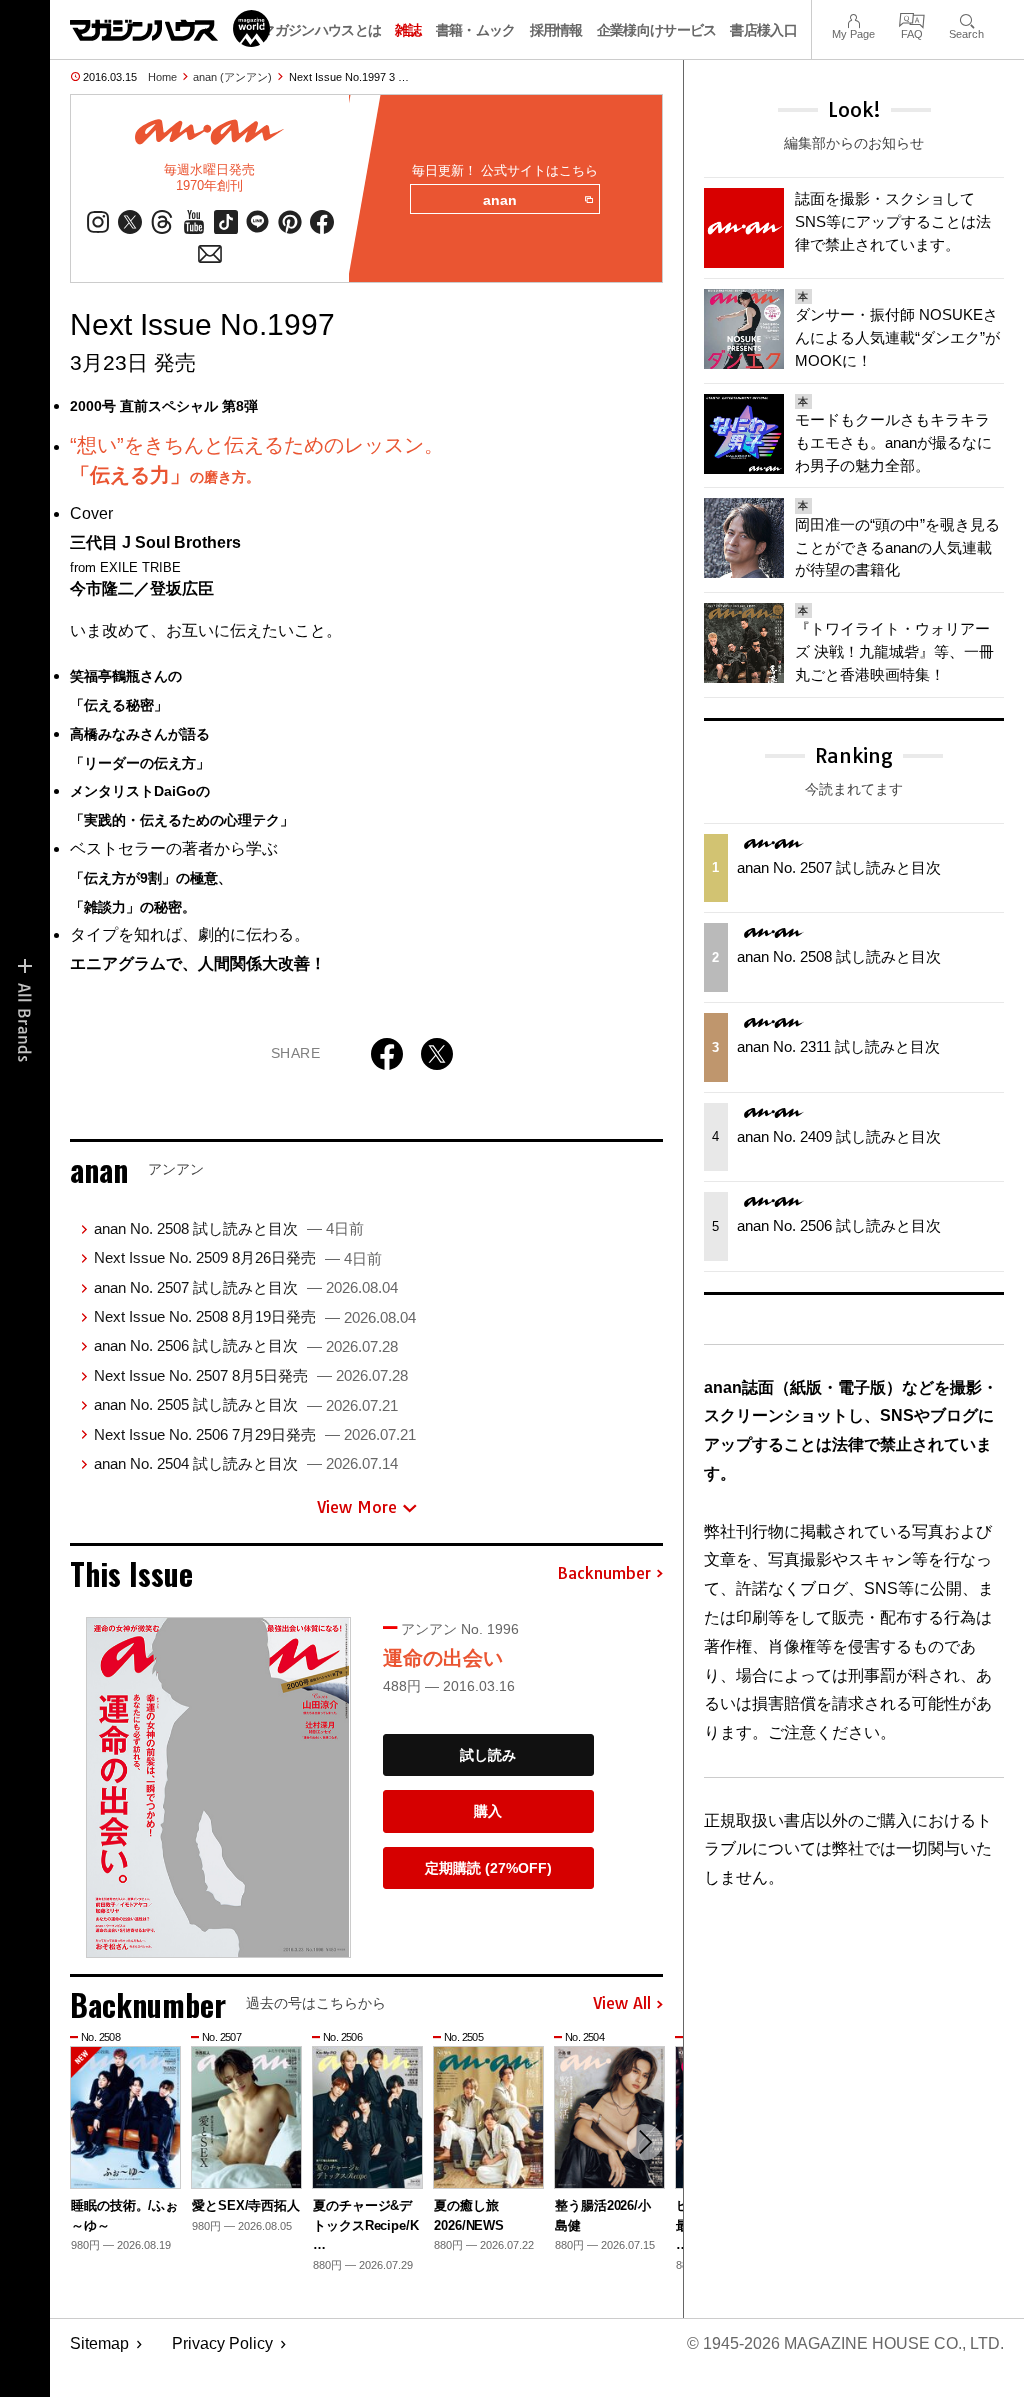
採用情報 (556, 30)
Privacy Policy (222, 2343)
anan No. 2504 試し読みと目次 (246, 1463)
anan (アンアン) (232, 77)
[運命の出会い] (218, 1787)
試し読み (488, 1755)
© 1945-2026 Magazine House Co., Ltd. (845, 2343)
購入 (488, 1811)
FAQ (912, 18)
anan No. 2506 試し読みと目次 (246, 1345)
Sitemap (99, 2343)
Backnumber (604, 1574)
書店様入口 (763, 30)
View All (622, 2004)
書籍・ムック (476, 30)
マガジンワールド (170, 28)
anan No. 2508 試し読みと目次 (229, 1228)
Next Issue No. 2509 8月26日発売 (238, 1257)
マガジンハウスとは (321, 30)
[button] (645, 2142)
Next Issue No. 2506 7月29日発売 (255, 1434)
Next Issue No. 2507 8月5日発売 (251, 1375)
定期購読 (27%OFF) (488, 1868)
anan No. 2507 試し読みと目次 (246, 1287)
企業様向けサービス (657, 30)
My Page (853, 18)
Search (966, 18)
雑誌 (408, 30)
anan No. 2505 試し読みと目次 (246, 1404)
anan (500, 200)
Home (162, 77)
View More (357, 1507)
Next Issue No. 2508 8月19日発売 (255, 1316)
